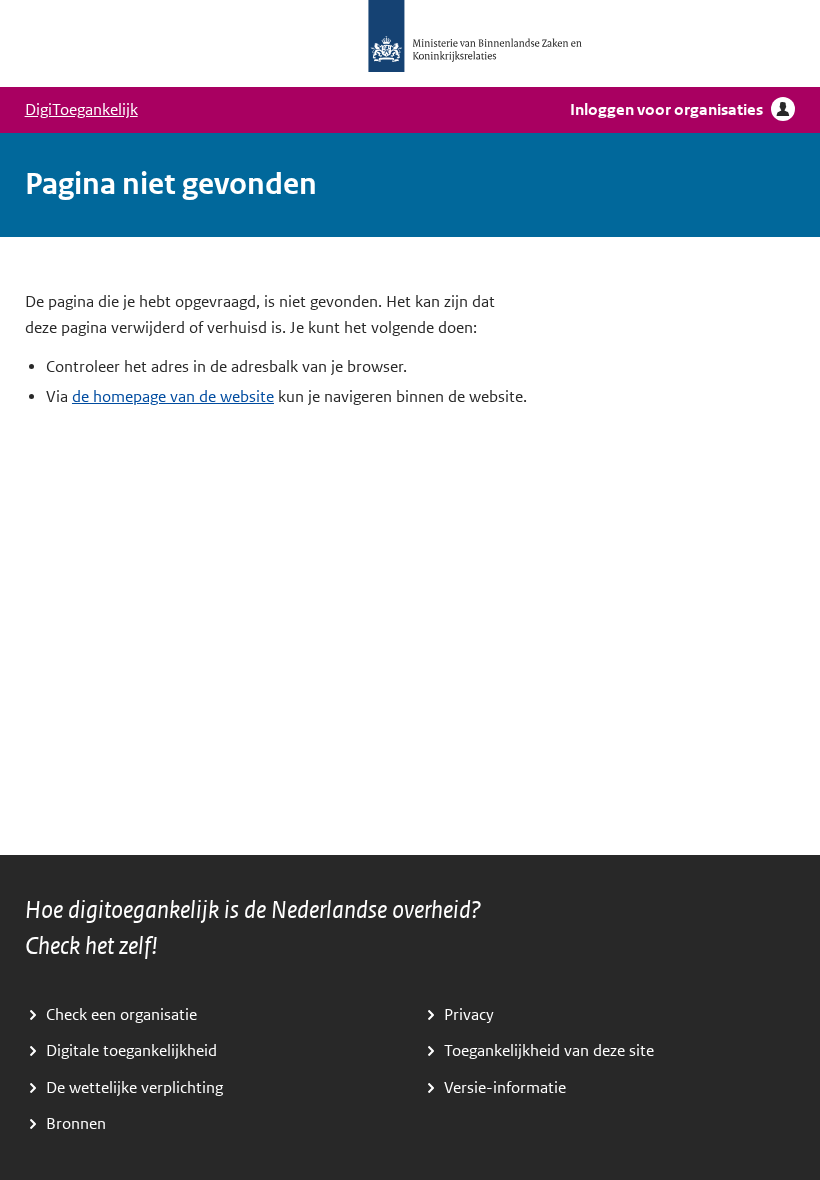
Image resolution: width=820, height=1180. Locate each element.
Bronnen (76, 1124)
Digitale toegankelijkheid (131, 1051)
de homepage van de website (173, 397)
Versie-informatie (505, 1088)
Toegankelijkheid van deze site (549, 1051)
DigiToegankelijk (81, 110)
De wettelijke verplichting (134, 1088)
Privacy (469, 1015)
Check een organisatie (121, 1015)
